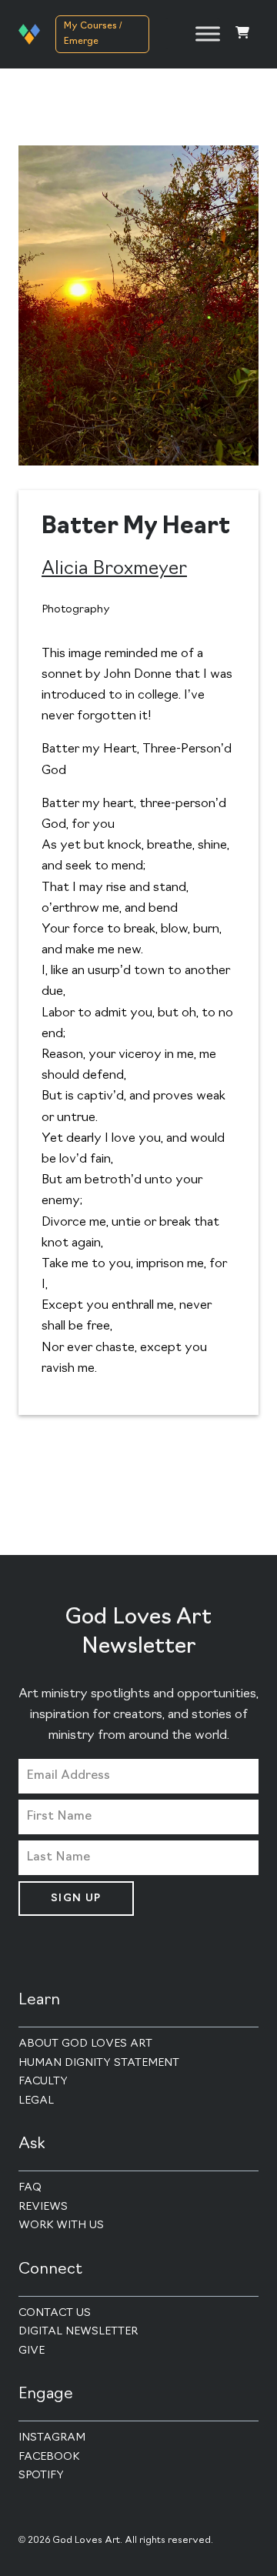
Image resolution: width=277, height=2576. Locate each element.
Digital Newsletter (78, 2332)
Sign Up (76, 1899)
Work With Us (61, 2226)
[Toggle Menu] (208, 34)
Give (32, 2351)
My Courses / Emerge (93, 34)
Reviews (43, 2207)
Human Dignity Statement (99, 2063)
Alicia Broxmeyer (114, 569)
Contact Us (55, 2313)
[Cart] (242, 34)
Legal (36, 2101)
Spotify (41, 2476)
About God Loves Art (85, 2044)
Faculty (43, 2082)
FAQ (30, 2188)
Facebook (49, 2457)
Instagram (52, 2438)
